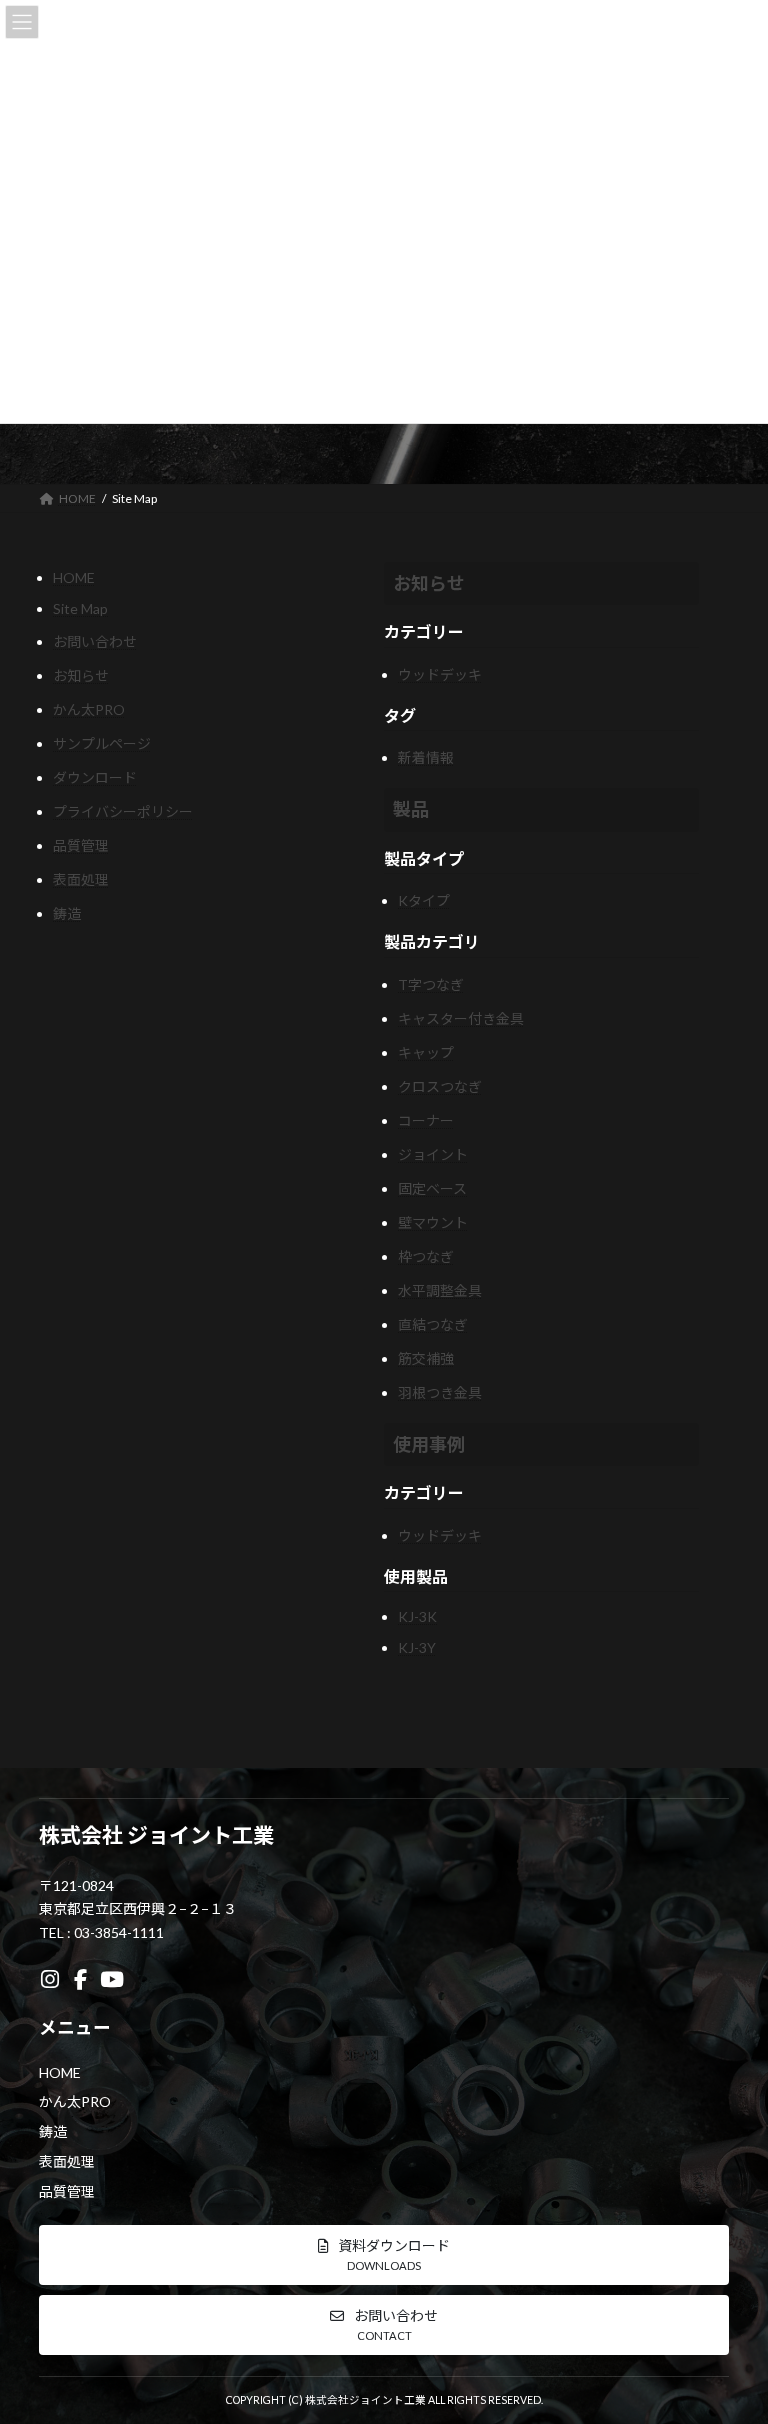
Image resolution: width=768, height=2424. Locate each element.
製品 (411, 809)
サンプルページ (102, 743)
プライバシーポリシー (123, 811)
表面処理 (81, 879)
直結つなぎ (433, 1324)
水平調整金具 (440, 1290)
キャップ (426, 1052)
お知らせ (81, 675)
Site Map (80, 608)
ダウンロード (95, 777)
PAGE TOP (731, 2330)
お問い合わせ (95, 641)
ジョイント (433, 1154)
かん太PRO (89, 709)
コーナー (426, 1120)
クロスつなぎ (440, 1086)
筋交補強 (426, 1358)
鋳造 (67, 913)
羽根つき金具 (440, 1392)
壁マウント (433, 1222)
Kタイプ (424, 900)
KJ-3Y (417, 1647)
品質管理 (81, 845)
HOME (74, 577)
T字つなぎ (431, 984)
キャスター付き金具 (461, 1018)
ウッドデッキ (440, 674)
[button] (384, 2254)
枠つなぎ (426, 1256)
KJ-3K (417, 1616)
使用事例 (429, 1444)
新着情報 (426, 757)
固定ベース (432, 1188)
